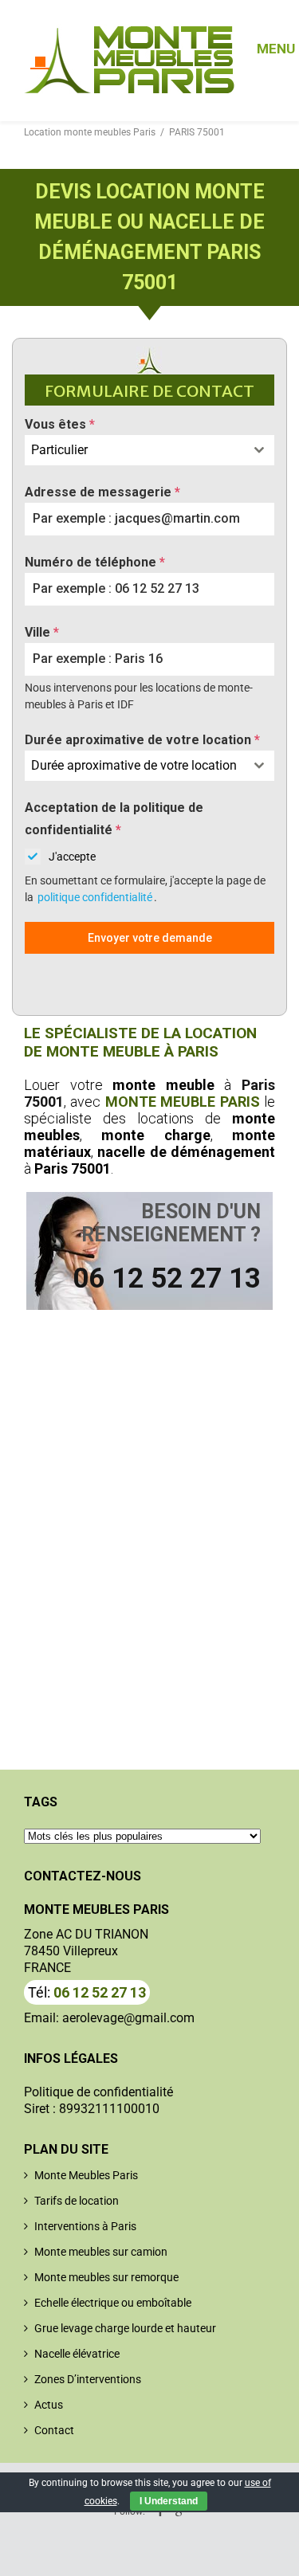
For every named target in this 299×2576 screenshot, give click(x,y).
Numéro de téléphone (95, 562)
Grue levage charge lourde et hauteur (125, 2328)
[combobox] (149, 450)
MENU (266, 42)
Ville (42, 632)
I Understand (169, 2501)
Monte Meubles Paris (86, 2175)
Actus (49, 2405)
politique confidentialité (95, 897)
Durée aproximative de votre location (142, 740)
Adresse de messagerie (102, 492)
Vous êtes (60, 424)
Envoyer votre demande (150, 938)
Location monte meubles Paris (90, 132)
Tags (41, 1802)
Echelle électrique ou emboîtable (113, 2303)
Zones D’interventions (88, 2379)
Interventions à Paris (85, 2226)
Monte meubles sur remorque (106, 2277)
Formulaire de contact (149, 391)
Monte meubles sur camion (101, 2252)
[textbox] (134, 450)
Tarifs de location (77, 2201)
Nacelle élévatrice (77, 2354)
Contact (54, 2430)
